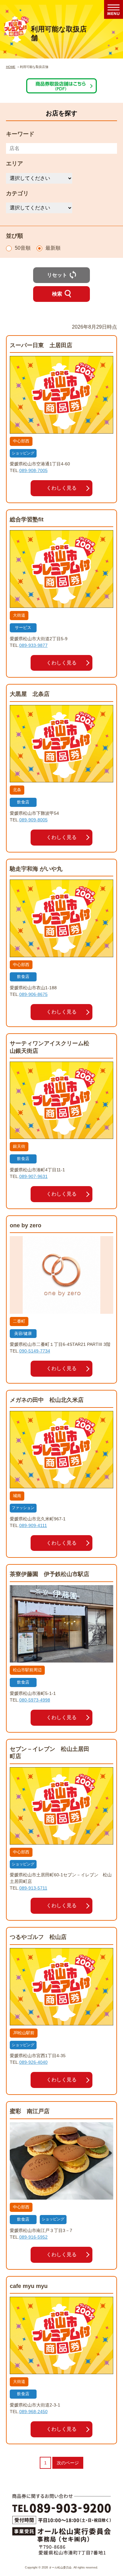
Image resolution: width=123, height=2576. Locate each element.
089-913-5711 (33, 1888)
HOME (11, 67)
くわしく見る (61, 488)
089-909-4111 (33, 1525)
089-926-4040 (33, 2062)
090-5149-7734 (35, 1351)
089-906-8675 (33, 994)
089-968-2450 (33, 2412)
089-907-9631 (33, 1176)
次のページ (68, 2463)
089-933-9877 (33, 645)
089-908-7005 (33, 470)
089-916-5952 (33, 2237)
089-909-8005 (33, 820)
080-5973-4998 (35, 1700)
